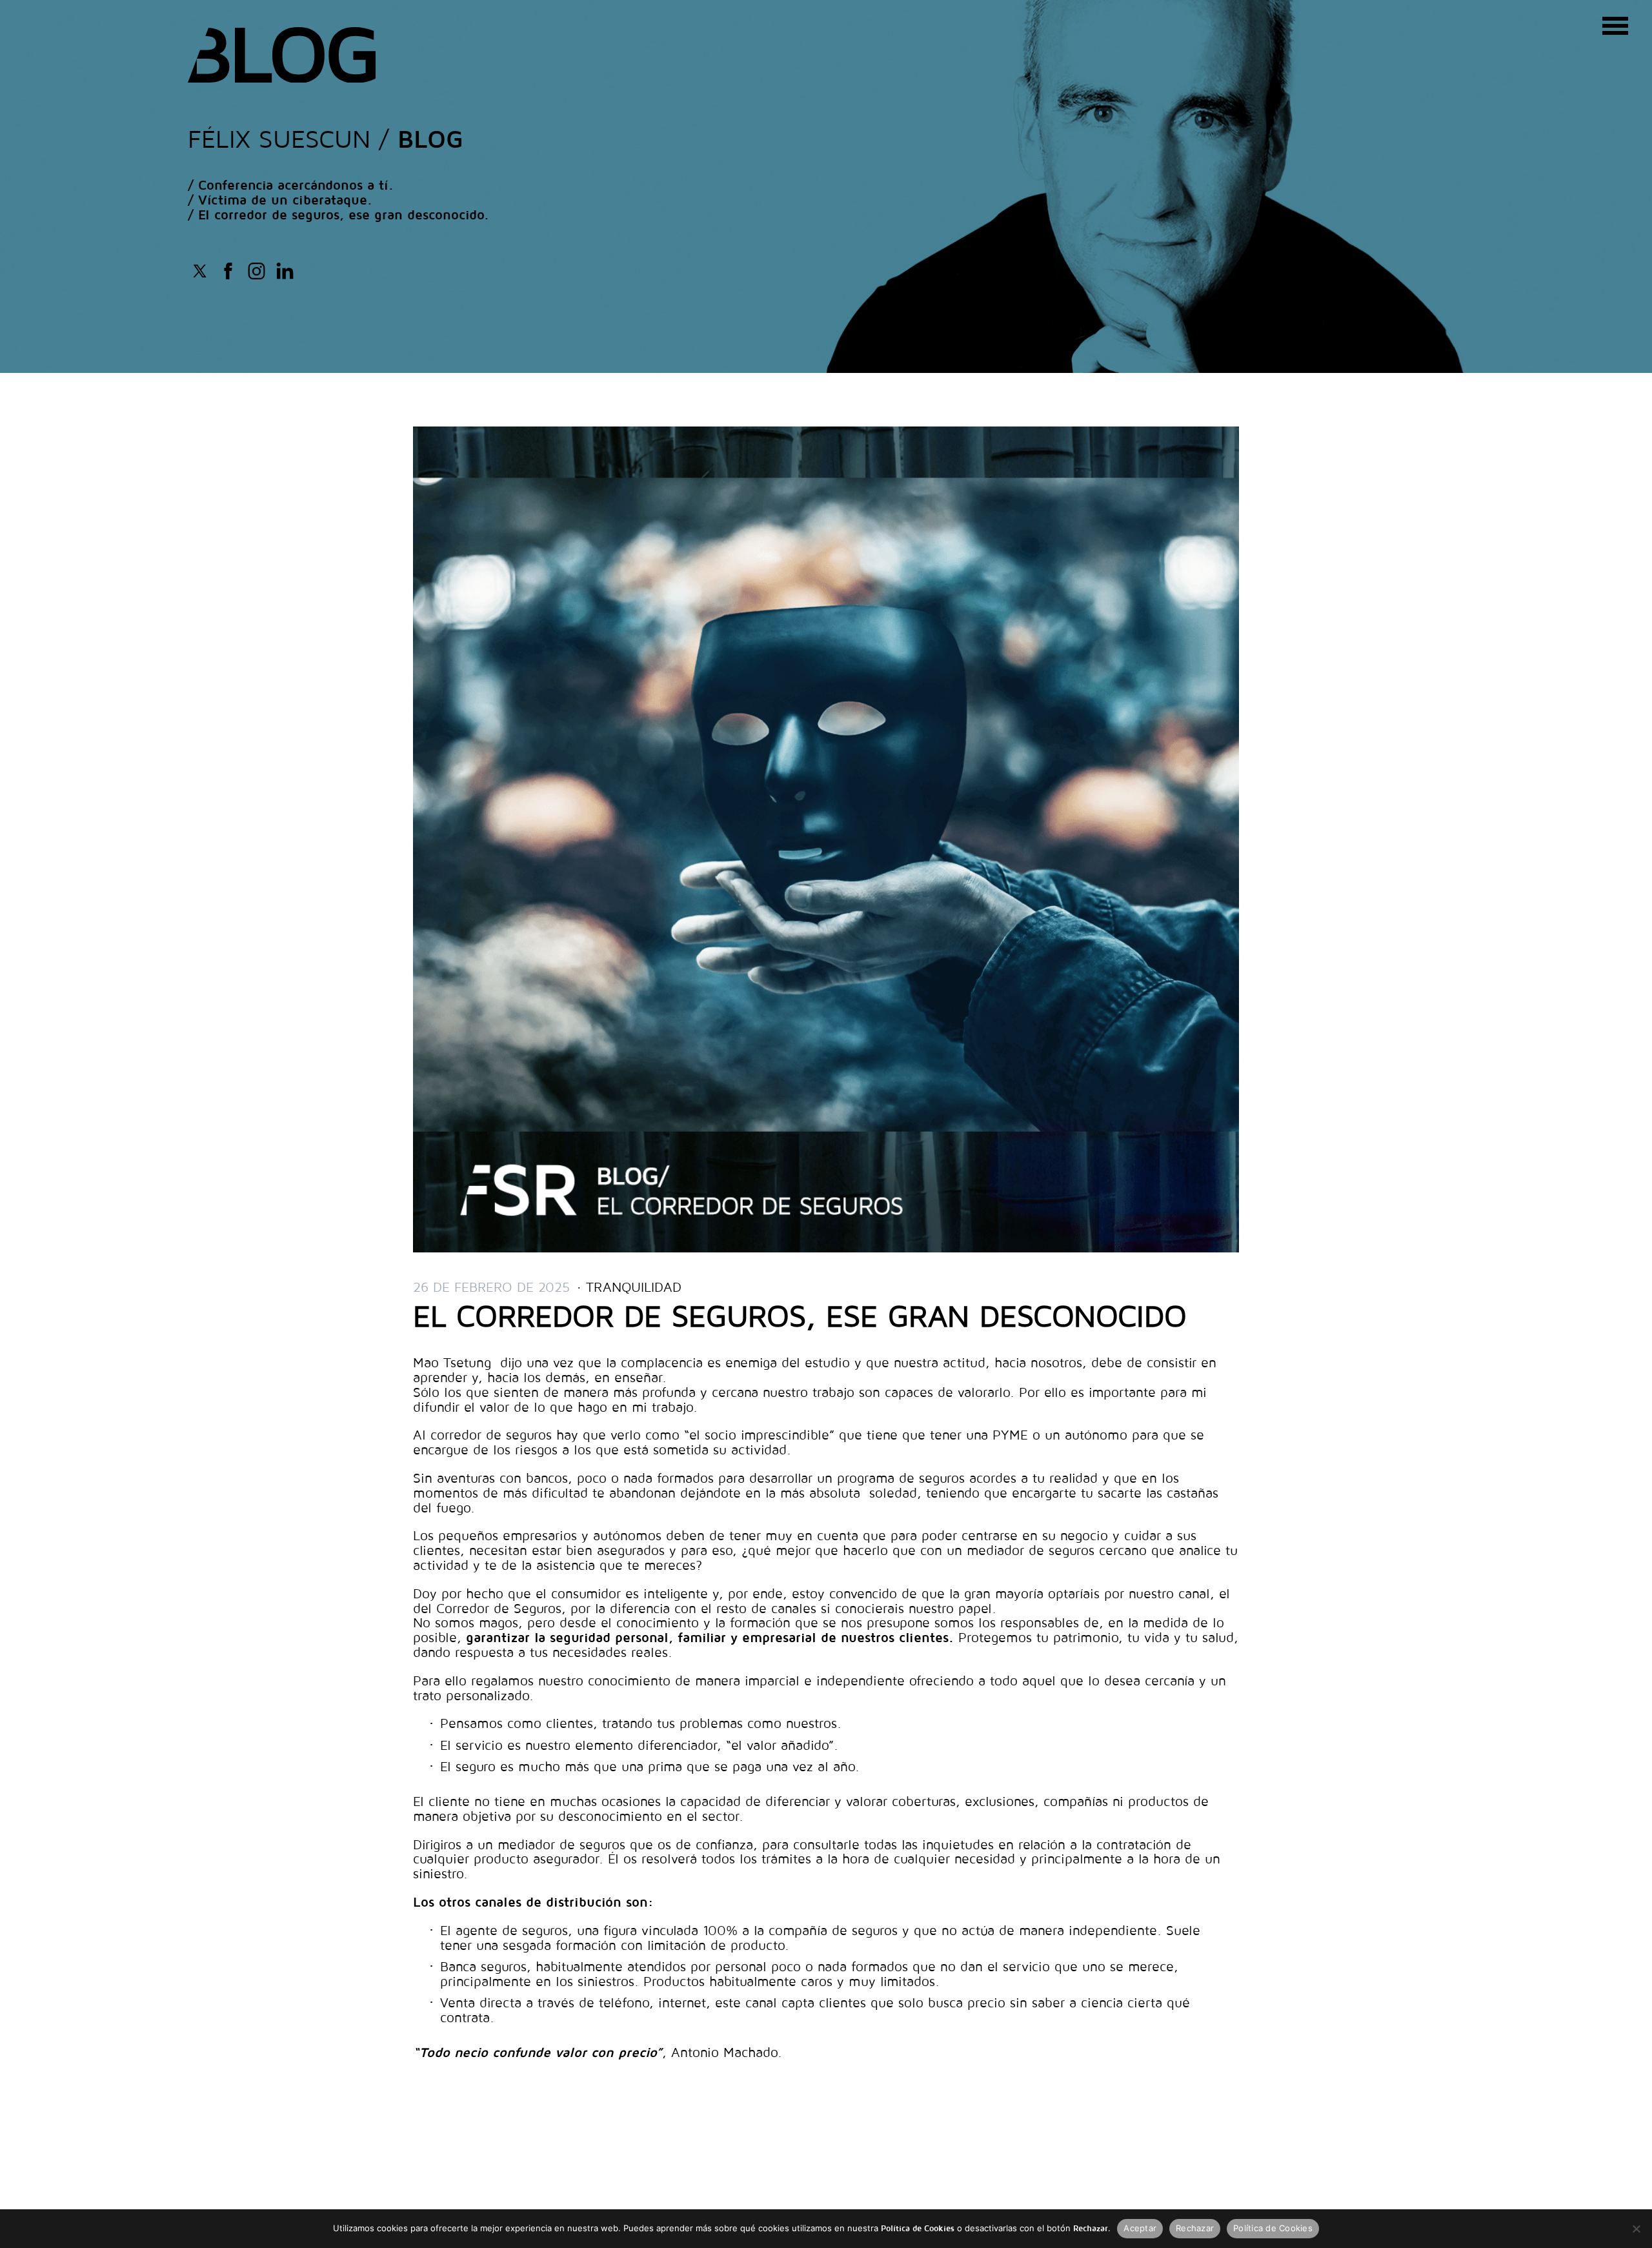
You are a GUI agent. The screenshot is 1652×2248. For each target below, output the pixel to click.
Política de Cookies (1273, 2228)
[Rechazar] (1636, 2229)
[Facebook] (200, 269)
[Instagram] (257, 269)
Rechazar (1195, 2228)
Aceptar (1140, 2228)
